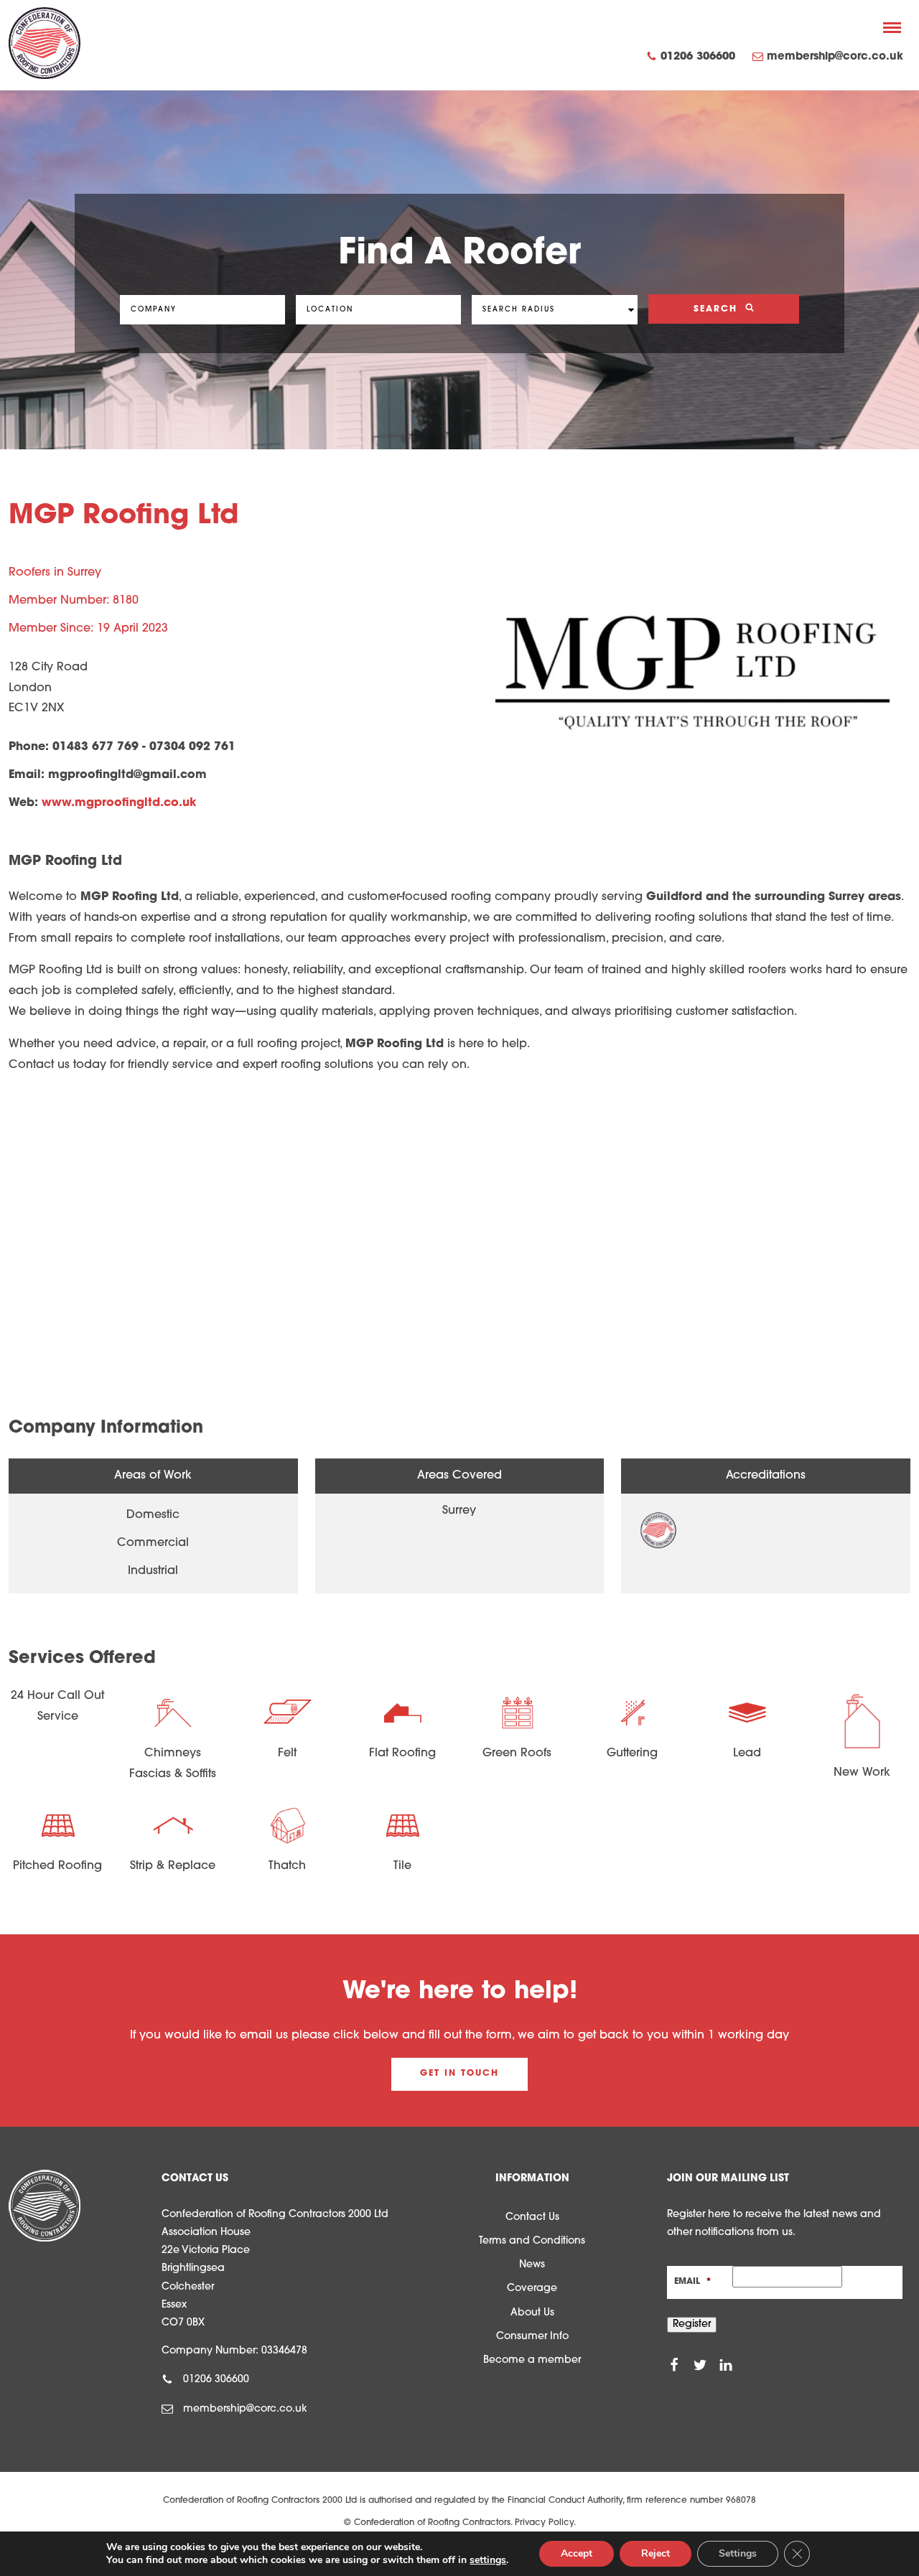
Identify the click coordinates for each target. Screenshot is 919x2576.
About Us (532, 2313)
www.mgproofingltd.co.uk (119, 803)
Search (718, 309)
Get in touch (459, 2074)
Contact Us (532, 2217)
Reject (656, 2553)
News (532, 2265)
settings (488, 2560)
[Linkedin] (726, 2365)
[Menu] (892, 27)
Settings (738, 2553)
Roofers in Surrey (55, 573)
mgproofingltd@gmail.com (127, 775)
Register (692, 2324)
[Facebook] (674, 2365)
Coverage (532, 2289)
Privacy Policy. (545, 2523)
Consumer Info (532, 2337)
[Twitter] (700, 2365)
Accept (577, 2553)
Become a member (532, 2360)
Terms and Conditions (532, 2241)
